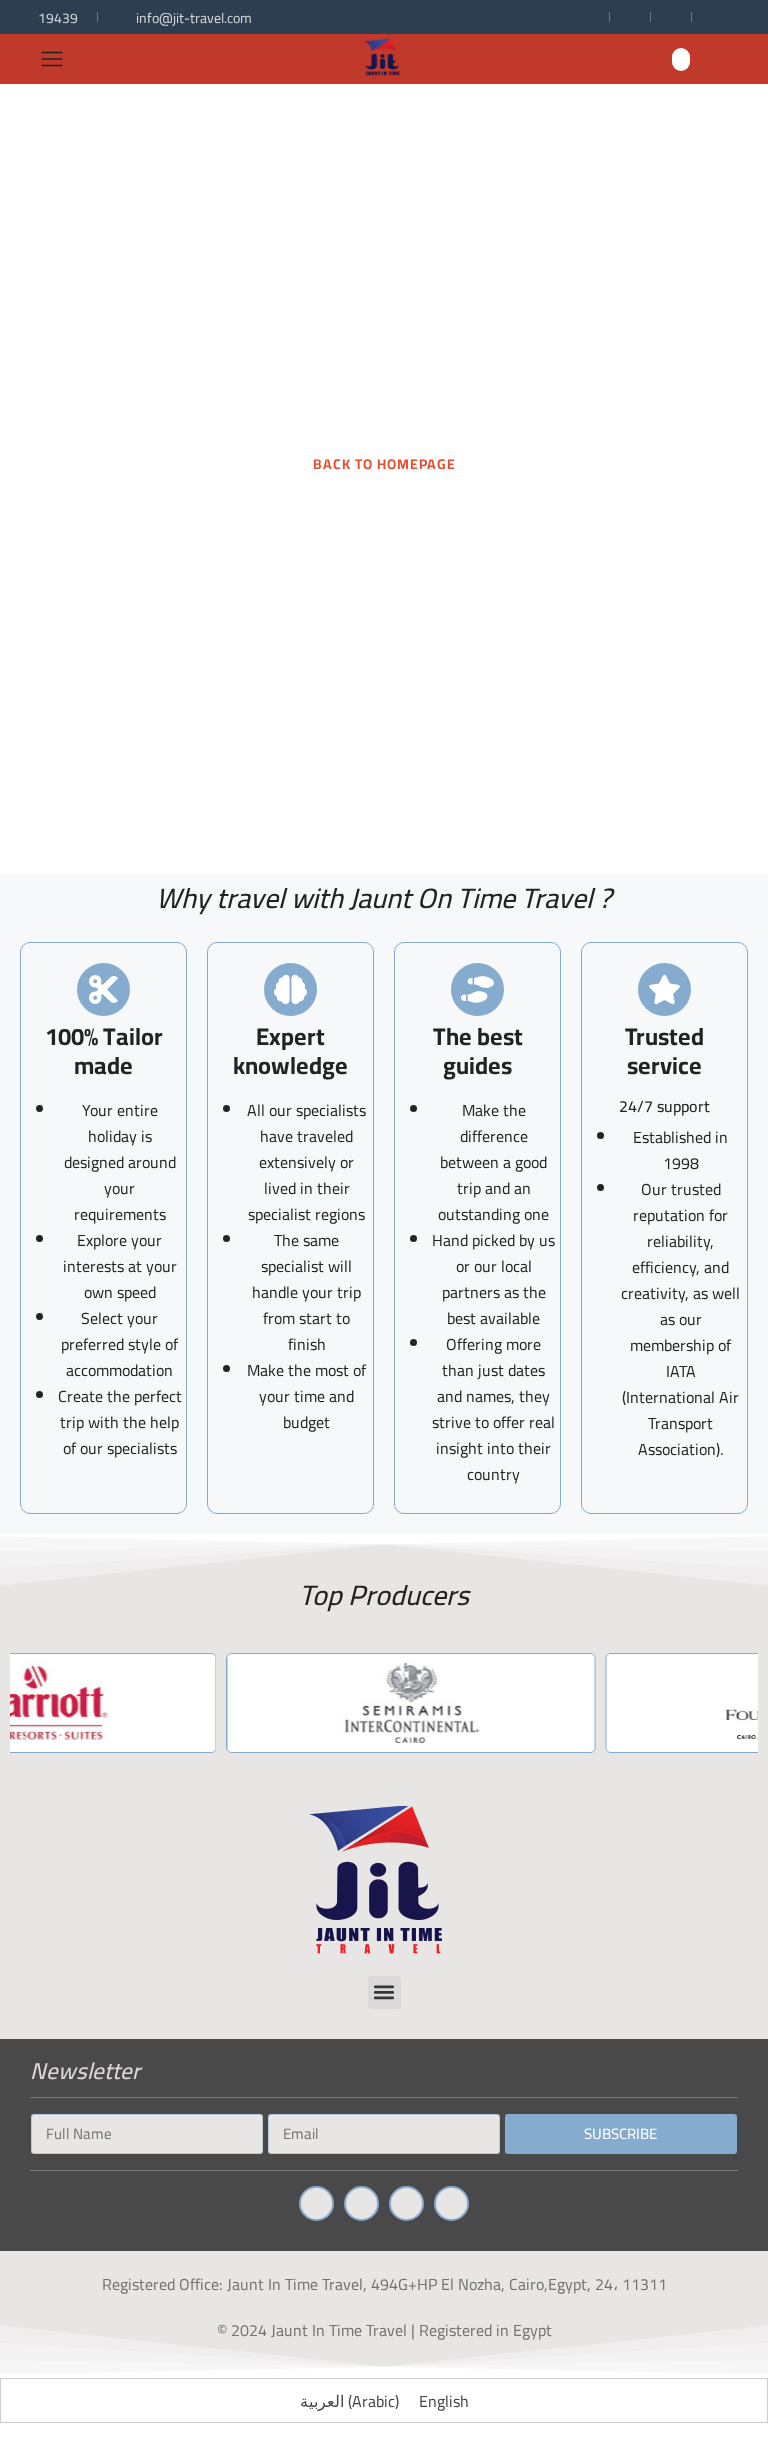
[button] (681, 59)
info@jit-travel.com (194, 18)
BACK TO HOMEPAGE (384, 464)
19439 (58, 18)
